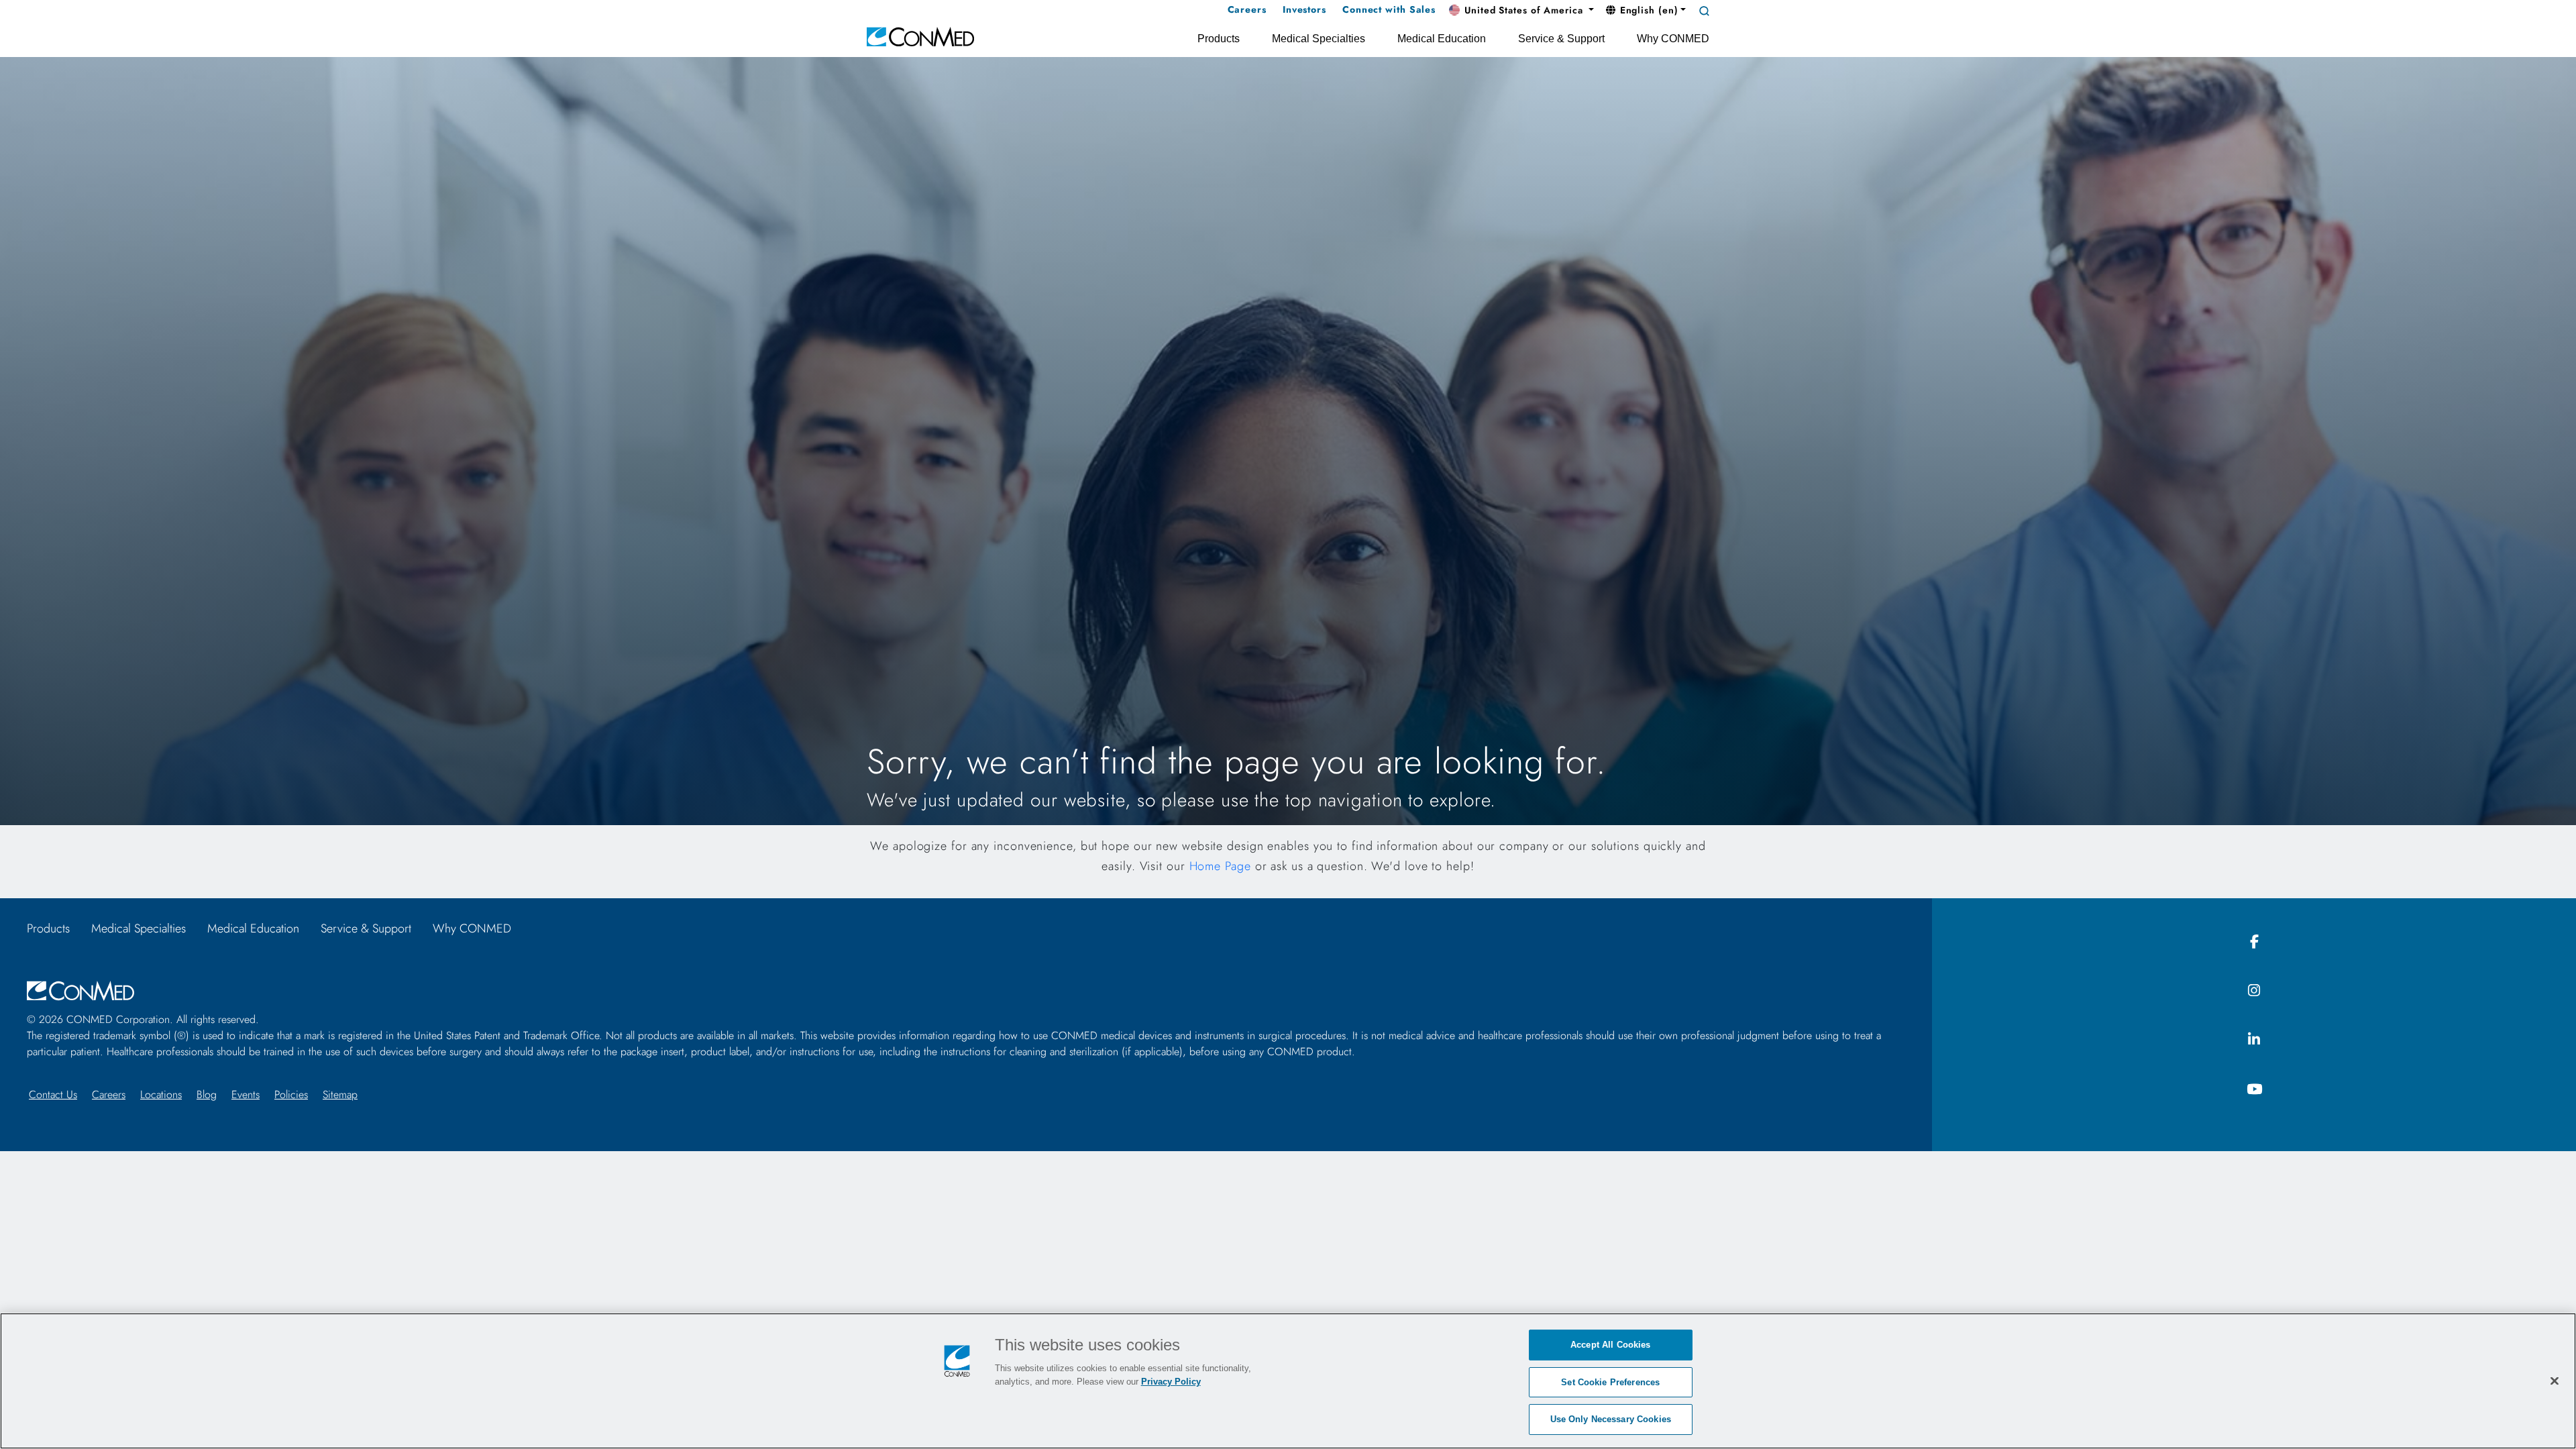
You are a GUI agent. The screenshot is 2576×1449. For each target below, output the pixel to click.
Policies (291, 1094)
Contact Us (53, 1094)
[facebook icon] (2254, 942)
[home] (920, 36)
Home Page (1220, 866)
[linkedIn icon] (2254, 1040)
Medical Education (253, 928)
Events (246, 1094)
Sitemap (340, 1094)
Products (48, 928)
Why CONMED (472, 928)
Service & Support (366, 928)
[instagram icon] (2254, 991)
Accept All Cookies (1610, 1345)
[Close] (2555, 1381)
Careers (109, 1094)
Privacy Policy (1171, 1382)
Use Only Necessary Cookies (1611, 1419)
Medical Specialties (139, 928)
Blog (207, 1094)
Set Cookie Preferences (1610, 1382)
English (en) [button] (1648, 10)
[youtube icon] (2254, 1090)
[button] (1521, 11)
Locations (161, 1094)
